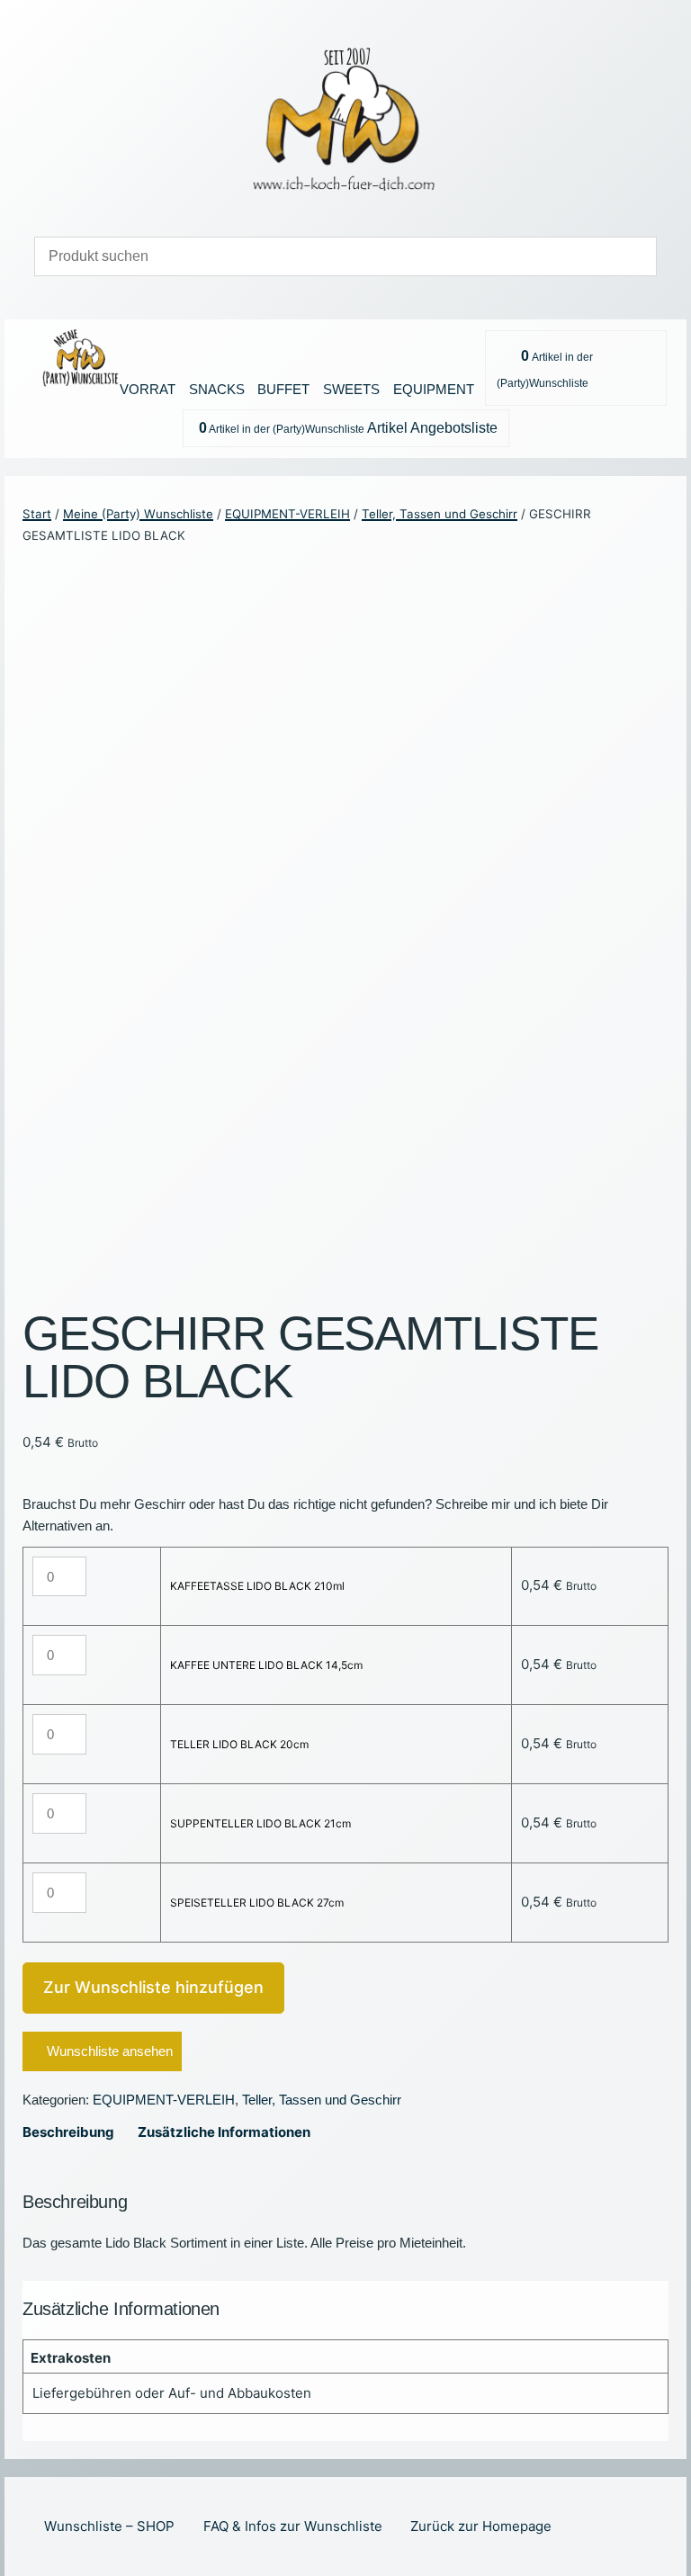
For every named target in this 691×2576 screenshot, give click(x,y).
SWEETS (351, 389)
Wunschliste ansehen (110, 2051)
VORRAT (148, 389)
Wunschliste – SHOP (109, 2526)
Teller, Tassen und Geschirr (440, 514)
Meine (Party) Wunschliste (138, 514)
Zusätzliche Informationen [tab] (224, 2132)
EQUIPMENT (434, 389)
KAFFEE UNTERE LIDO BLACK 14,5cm (266, 1665)
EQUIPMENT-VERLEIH (287, 514)
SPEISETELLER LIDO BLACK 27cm (257, 1903)
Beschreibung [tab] (68, 2132)
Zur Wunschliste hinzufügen (153, 1987)
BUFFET (283, 389)
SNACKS (217, 389)
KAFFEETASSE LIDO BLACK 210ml (257, 1586)
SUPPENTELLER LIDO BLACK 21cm (260, 1823)
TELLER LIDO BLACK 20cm (239, 1744)
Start (37, 514)
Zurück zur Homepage (481, 2526)
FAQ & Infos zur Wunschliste (293, 2526)
